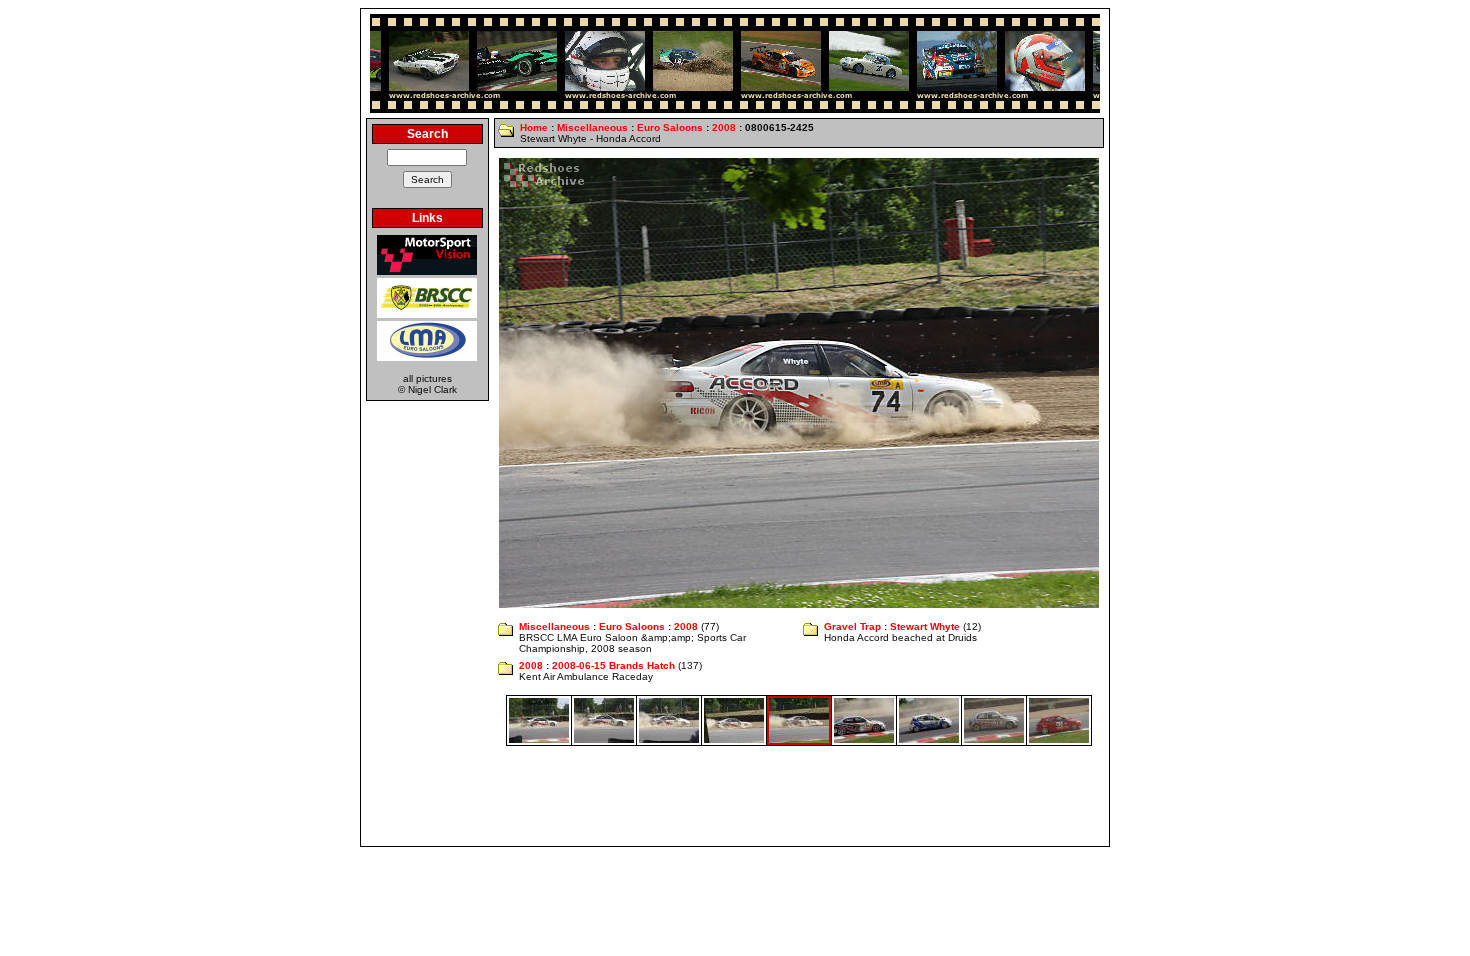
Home (534, 127)
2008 (724, 127)
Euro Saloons (670, 127)
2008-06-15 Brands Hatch (613, 665)
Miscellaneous (592, 127)
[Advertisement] (735, 796)
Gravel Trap (852, 626)
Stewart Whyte (925, 626)
